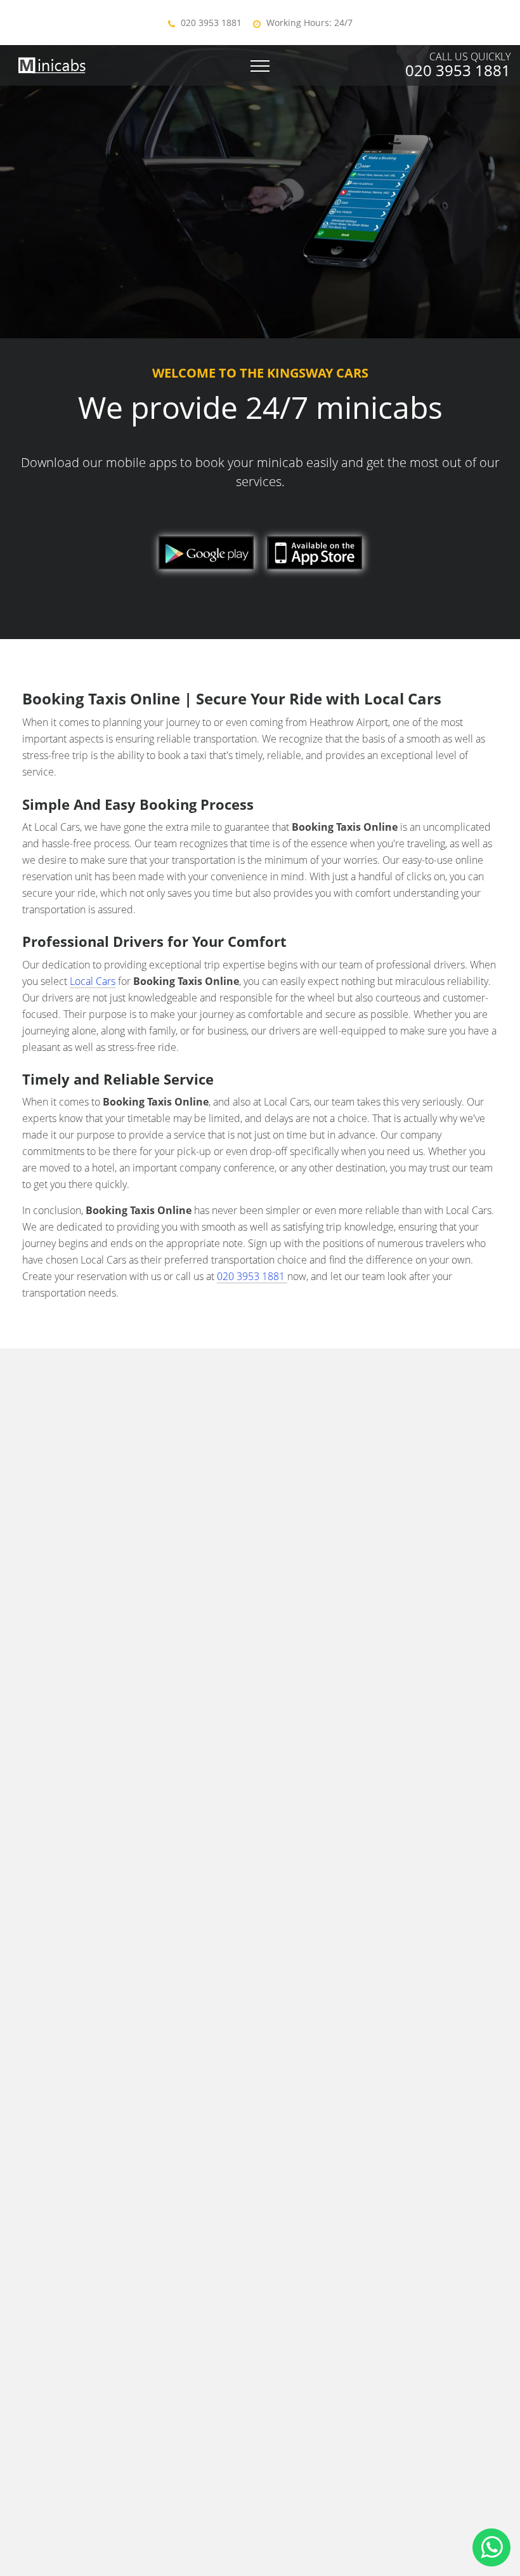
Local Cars (93, 981)
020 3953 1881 (211, 23)
